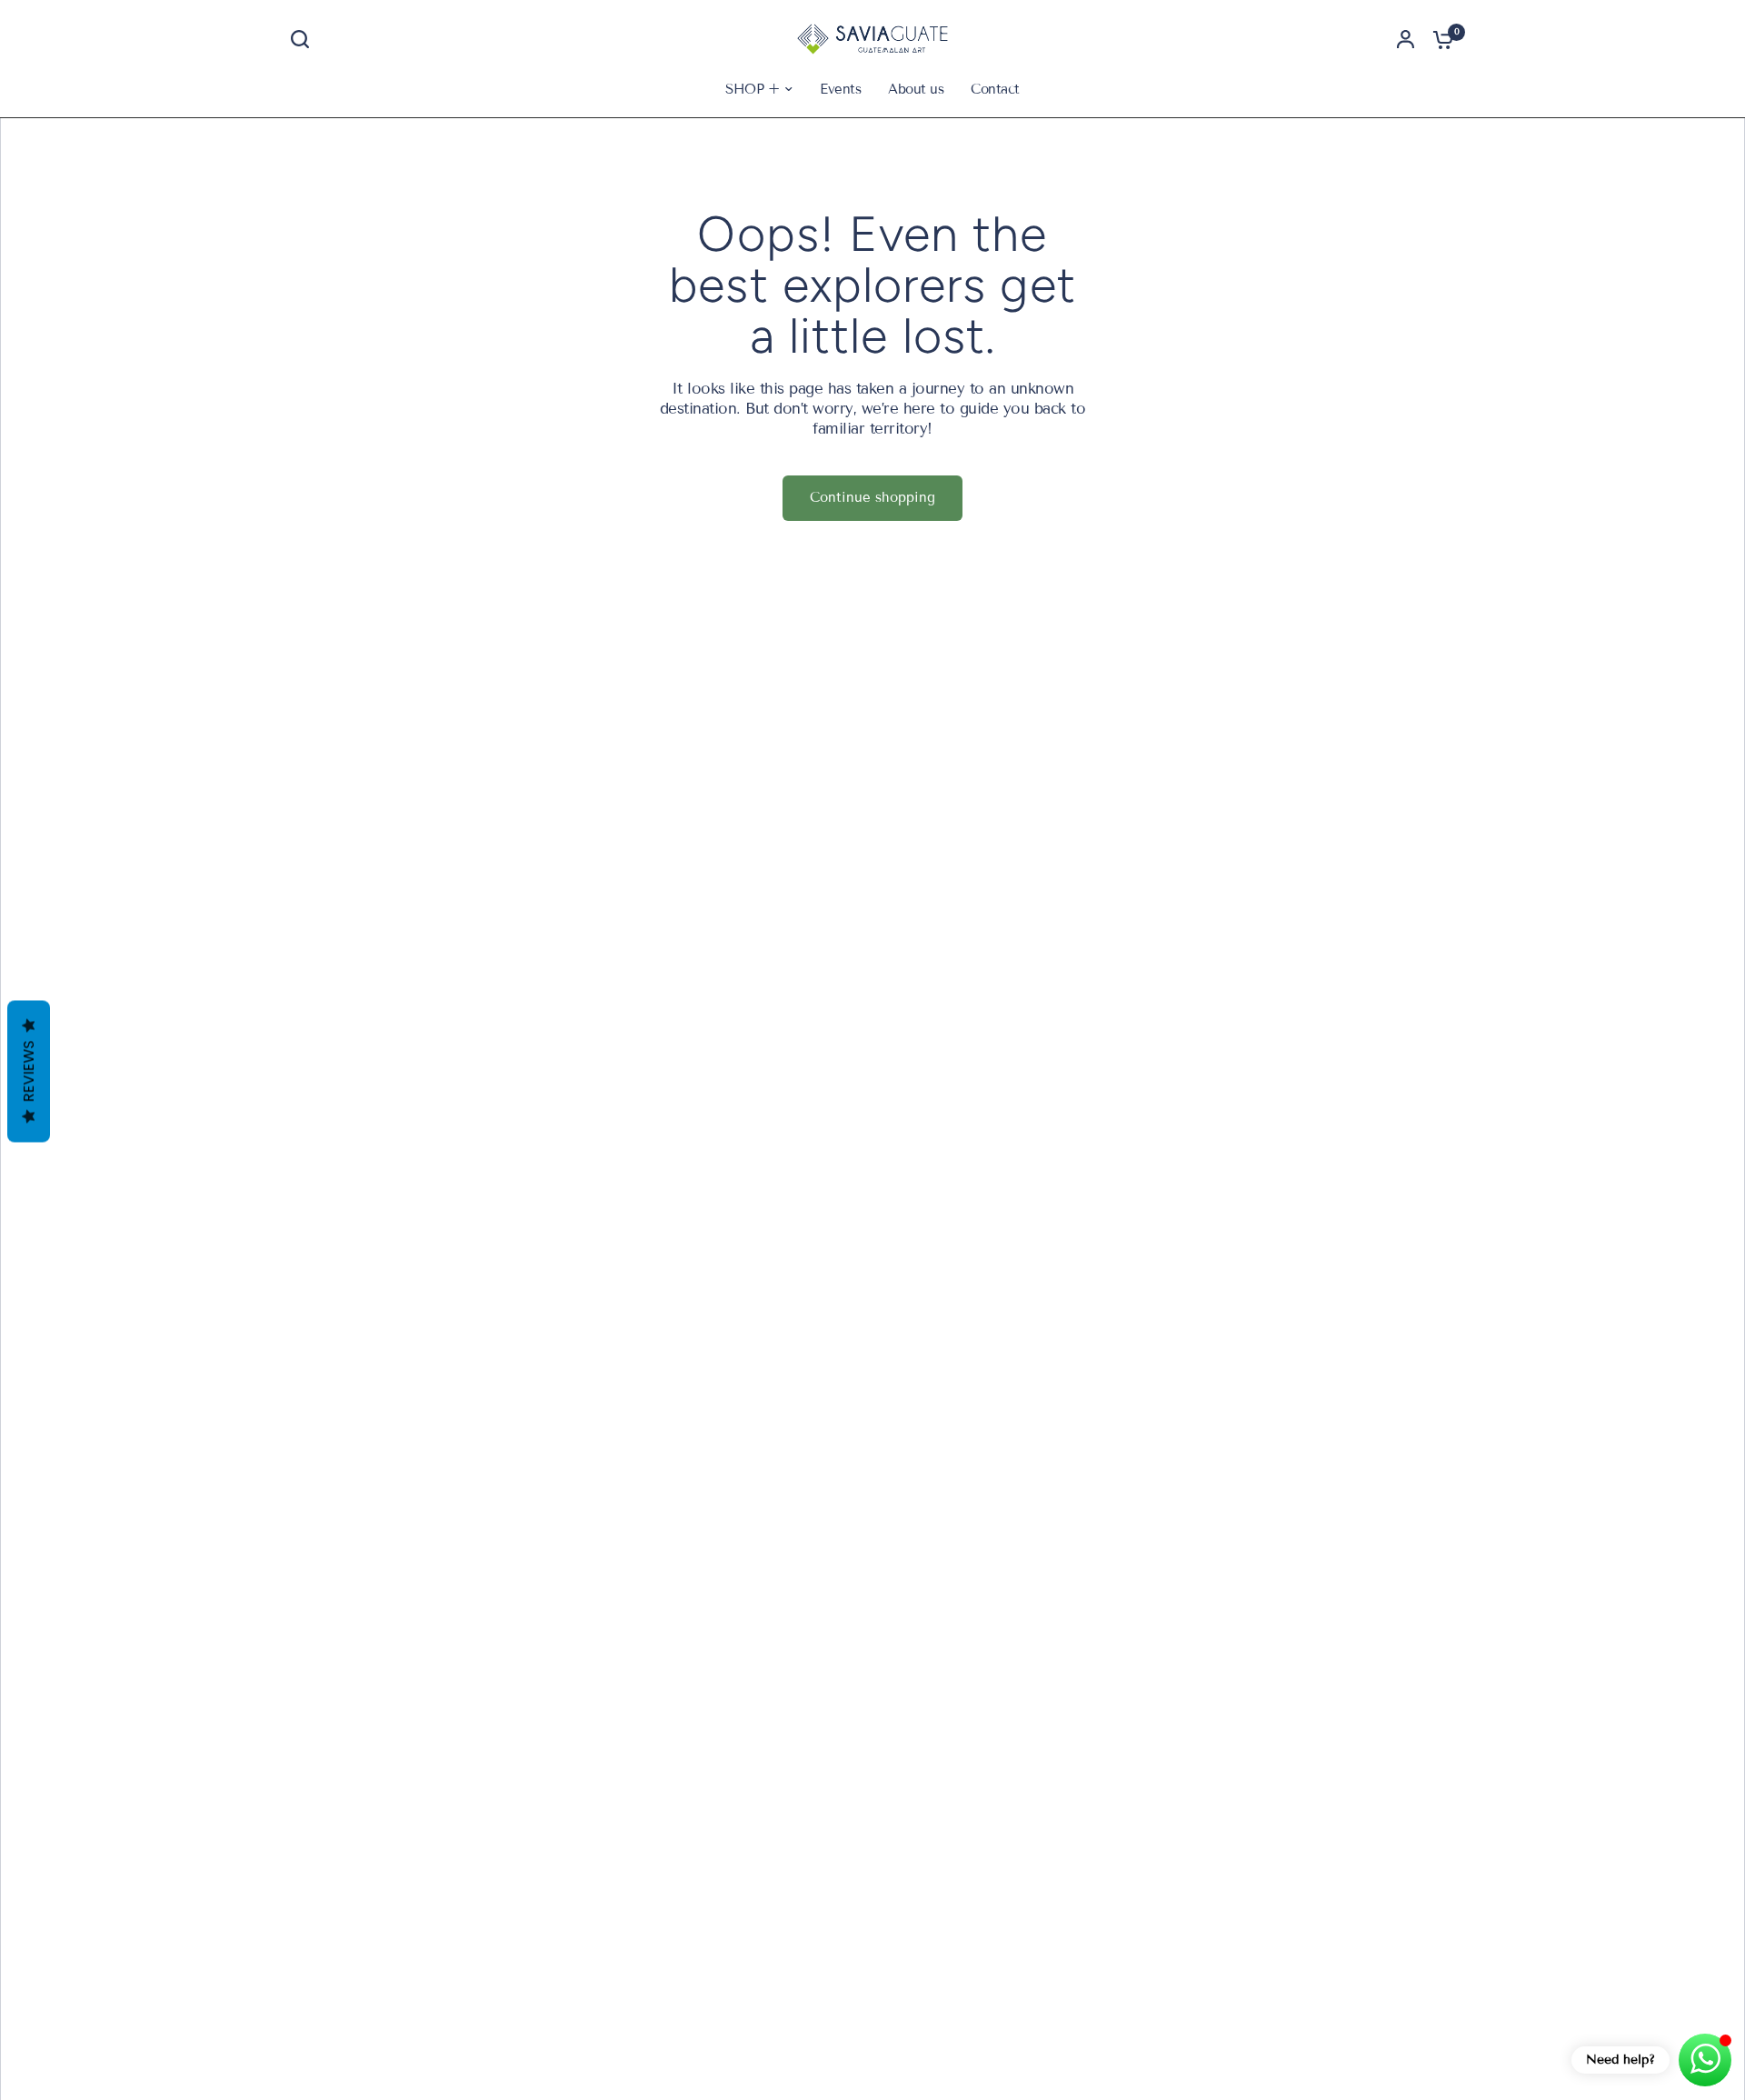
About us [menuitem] (916, 89)
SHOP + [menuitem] (752, 89)
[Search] (304, 39)
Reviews (29, 1072)
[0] (1439, 39)
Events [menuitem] (840, 89)
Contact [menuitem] (995, 89)
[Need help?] (1705, 2060)
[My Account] (1406, 39)
